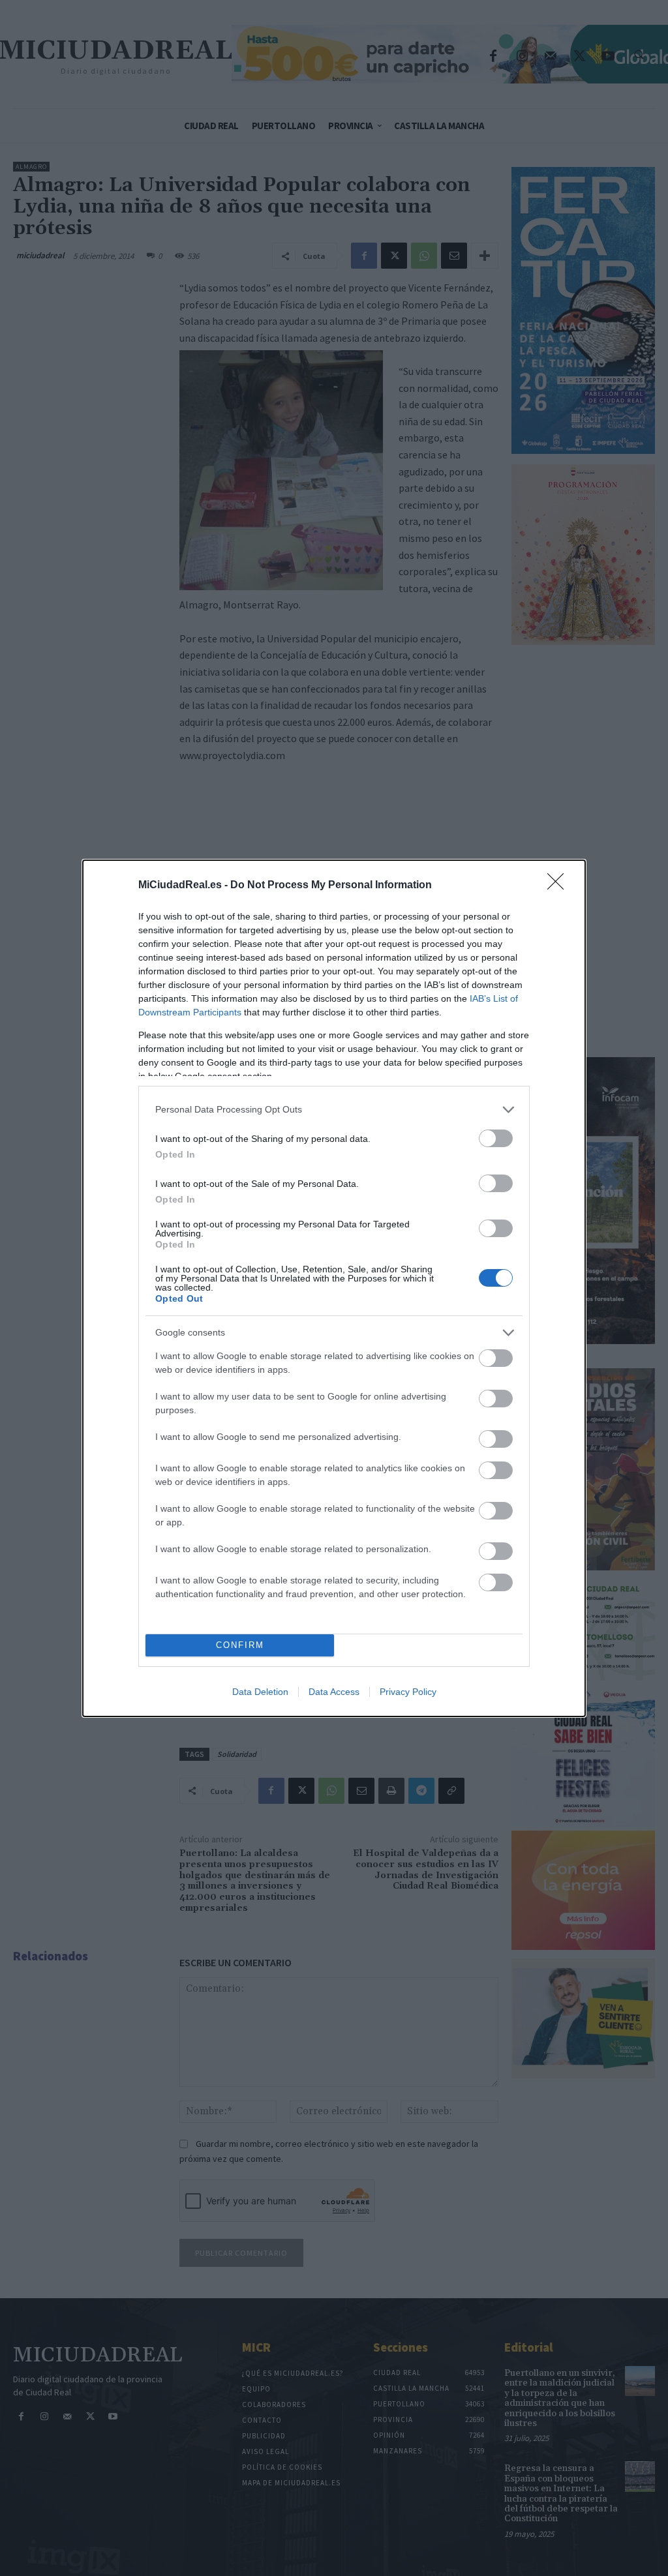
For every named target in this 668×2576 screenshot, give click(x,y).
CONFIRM (240, 1645)
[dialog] (334, 1288)
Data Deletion (260, 1692)
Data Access (334, 1692)
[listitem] (334, 1110)
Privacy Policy (408, 1692)
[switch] (496, 1138)
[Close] (560, 886)
